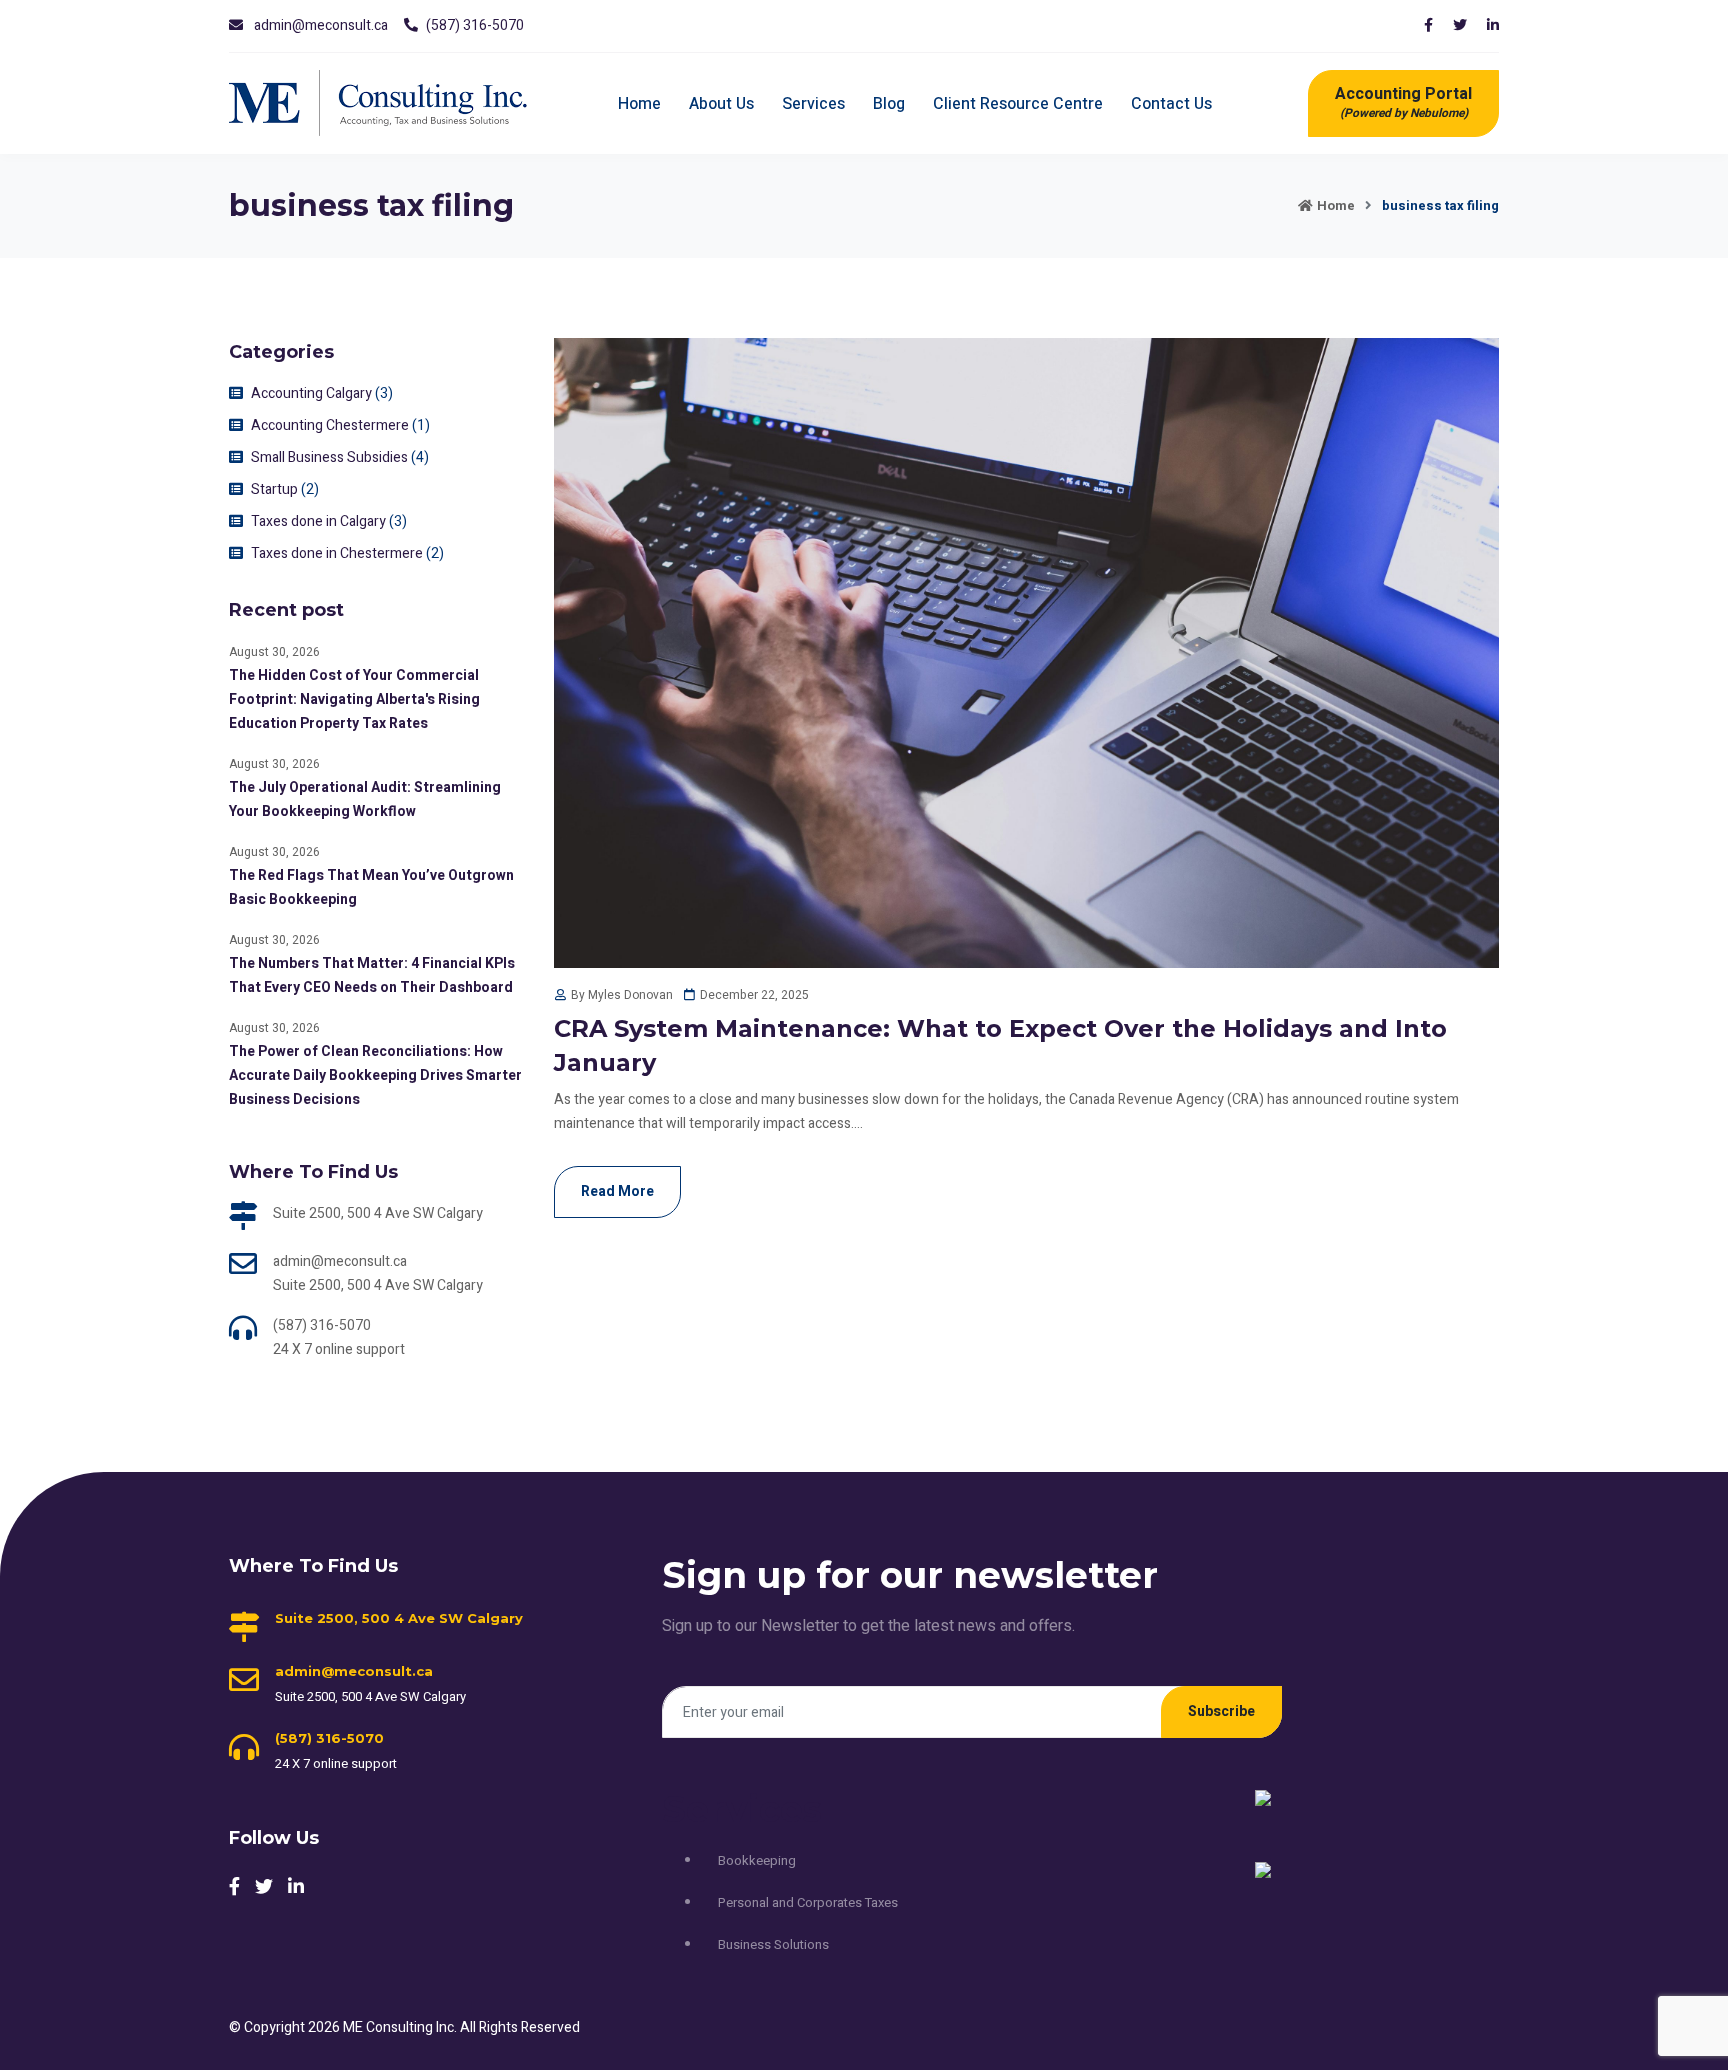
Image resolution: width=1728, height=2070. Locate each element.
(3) (384, 393)
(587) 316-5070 (475, 25)
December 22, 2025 (754, 995)
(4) (420, 457)
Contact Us (1171, 104)
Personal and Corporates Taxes (808, 1902)
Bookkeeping (757, 1860)
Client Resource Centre (1018, 104)
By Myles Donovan (622, 995)
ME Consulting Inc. (401, 2027)
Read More (617, 1191)
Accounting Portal (1403, 102)
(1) (421, 425)
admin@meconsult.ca (321, 25)
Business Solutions (773, 1944)
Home (639, 104)
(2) (310, 489)
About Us (721, 104)
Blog (889, 104)
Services (813, 104)
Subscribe (1221, 1711)
